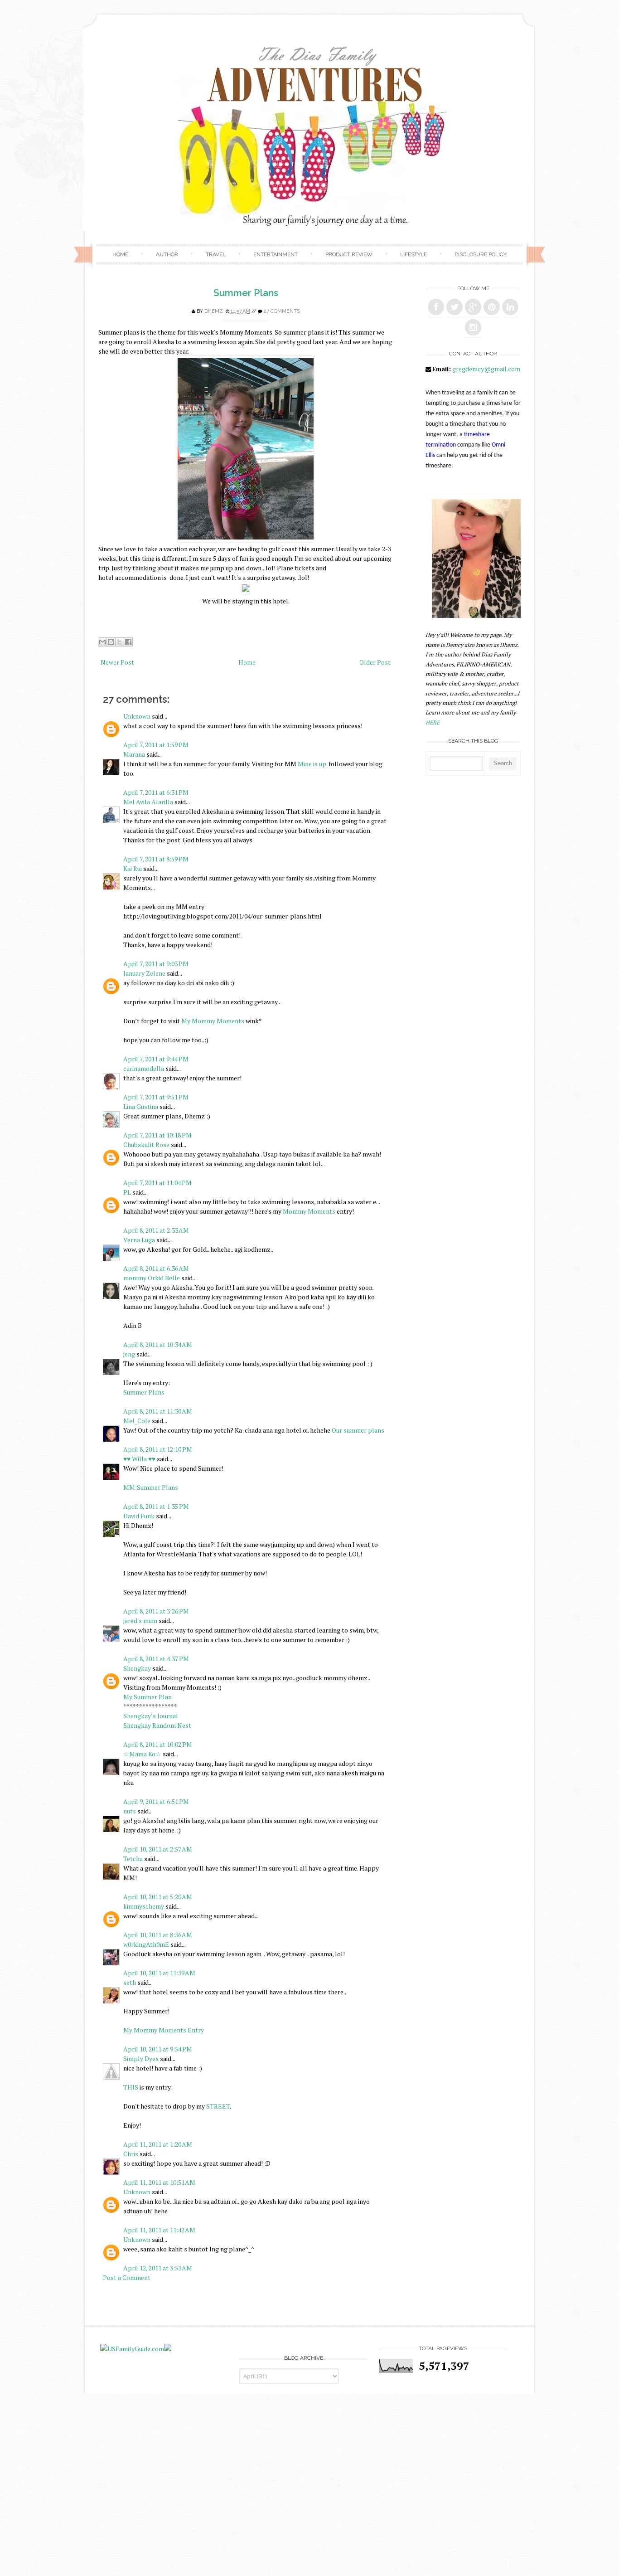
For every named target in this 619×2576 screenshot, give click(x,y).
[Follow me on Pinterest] (492, 307)
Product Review (349, 254)
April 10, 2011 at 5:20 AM (158, 1897)
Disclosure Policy (481, 254)
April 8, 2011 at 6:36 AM (156, 1268)
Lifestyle (413, 254)
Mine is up (312, 764)
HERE (433, 722)
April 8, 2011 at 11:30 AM (158, 1411)
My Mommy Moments (213, 1021)
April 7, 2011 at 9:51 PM (156, 1097)
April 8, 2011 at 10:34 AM (158, 1344)
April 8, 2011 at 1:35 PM (156, 1506)
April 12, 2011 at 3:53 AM (158, 2268)
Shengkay (137, 1668)
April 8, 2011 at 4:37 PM (156, 1659)
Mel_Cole (137, 1421)
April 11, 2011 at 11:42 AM (159, 2230)
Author (167, 254)
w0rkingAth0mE (146, 1944)
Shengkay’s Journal (151, 1716)
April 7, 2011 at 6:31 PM (156, 792)
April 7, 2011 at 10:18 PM (157, 1135)
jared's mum (140, 1621)
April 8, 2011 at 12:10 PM (158, 1449)
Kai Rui (133, 868)
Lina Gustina (141, 1106)
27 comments (282, 311)
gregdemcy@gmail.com (486, 369)
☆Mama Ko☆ (142, 1754)
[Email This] (102, 642)
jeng (129, 1354)
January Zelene (144, 973)
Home (120, 254)
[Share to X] (120, 642)
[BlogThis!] (111, 642)
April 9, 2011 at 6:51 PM (156, 1801)
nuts (130, 1811)
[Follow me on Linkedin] (510, 307)
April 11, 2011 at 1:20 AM (158, 2144)
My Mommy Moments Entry (164, 2030)
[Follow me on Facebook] (436, 307)
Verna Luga (139, 1240)
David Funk (139, 1516)
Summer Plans (246, 293)
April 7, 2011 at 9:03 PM (156, 964)
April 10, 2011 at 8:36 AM (158, 1935)
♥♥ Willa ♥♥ (139, 1459)
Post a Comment (127, 2277)
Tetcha (133, 1859)
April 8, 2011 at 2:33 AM (156, 1230)
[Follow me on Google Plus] (473, 307)
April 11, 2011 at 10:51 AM (159, 2182)
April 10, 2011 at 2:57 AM (158, 1849)
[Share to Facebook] (128, 642)
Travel (216, 254)
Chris (131, 2154)
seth (130, 1982)
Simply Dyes (141, 2058)
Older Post (375, 662)
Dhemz (214, 311)
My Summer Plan (147, 1697)
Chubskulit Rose (146, 1145)
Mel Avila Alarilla (148, 802)
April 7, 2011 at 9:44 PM (156, 1059)
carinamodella (144, 1068)
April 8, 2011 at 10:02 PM (158, 1744)
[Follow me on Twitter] (455, 307)
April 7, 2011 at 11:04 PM (157, 1183)
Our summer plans (358, 1430)
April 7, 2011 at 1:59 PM (156, 745)
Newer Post (117, 662)
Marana (135, 754)
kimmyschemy (144, 1906)
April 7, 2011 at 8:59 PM (156, 859)
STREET (218, 2106)
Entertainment (276, 254)
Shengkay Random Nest (157, 1725)
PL (127, 1192)
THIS (131, 2087)
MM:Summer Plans (151, 1487)
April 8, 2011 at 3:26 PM (156, 1611)
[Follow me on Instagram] (473, 327)
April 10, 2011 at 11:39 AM (159, 1973)
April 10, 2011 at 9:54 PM (158, 2049)
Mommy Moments (309, 1211)
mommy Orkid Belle (152, 1278)
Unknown (137, 716)
